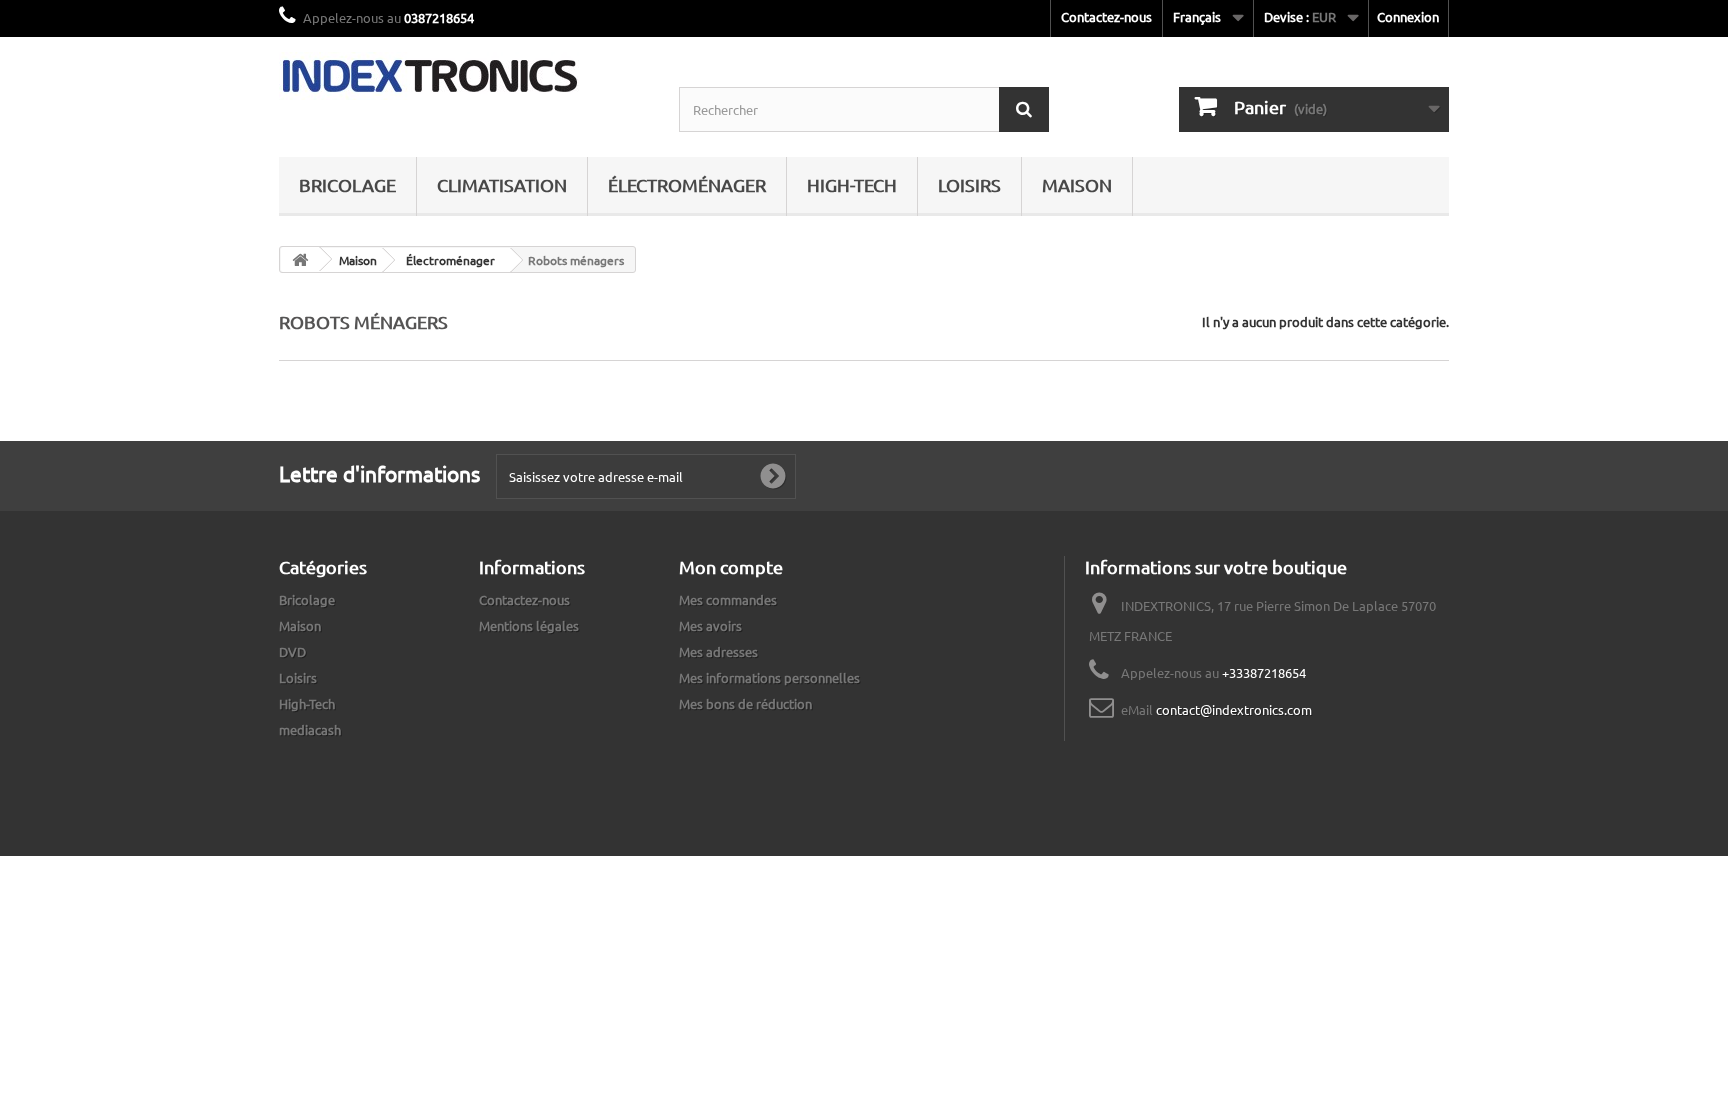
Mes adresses (718, 651)
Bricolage (347, 184)
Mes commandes (728, 599)
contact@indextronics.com (1234, 709)
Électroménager (687, 184)
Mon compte (731, 566)
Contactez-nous (1106, 16)
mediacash (310, 729)
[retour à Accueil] (300, 259)
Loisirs (969, 184)
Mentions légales (529, 625)
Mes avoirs (710, 625)
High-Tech (852, 184)
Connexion (1408, 16)
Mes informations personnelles (769, 677)
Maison (1077, 184)
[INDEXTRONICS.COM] (464, 76)
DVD (292, 651)
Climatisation (502, 184)
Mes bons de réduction (745, 703)
